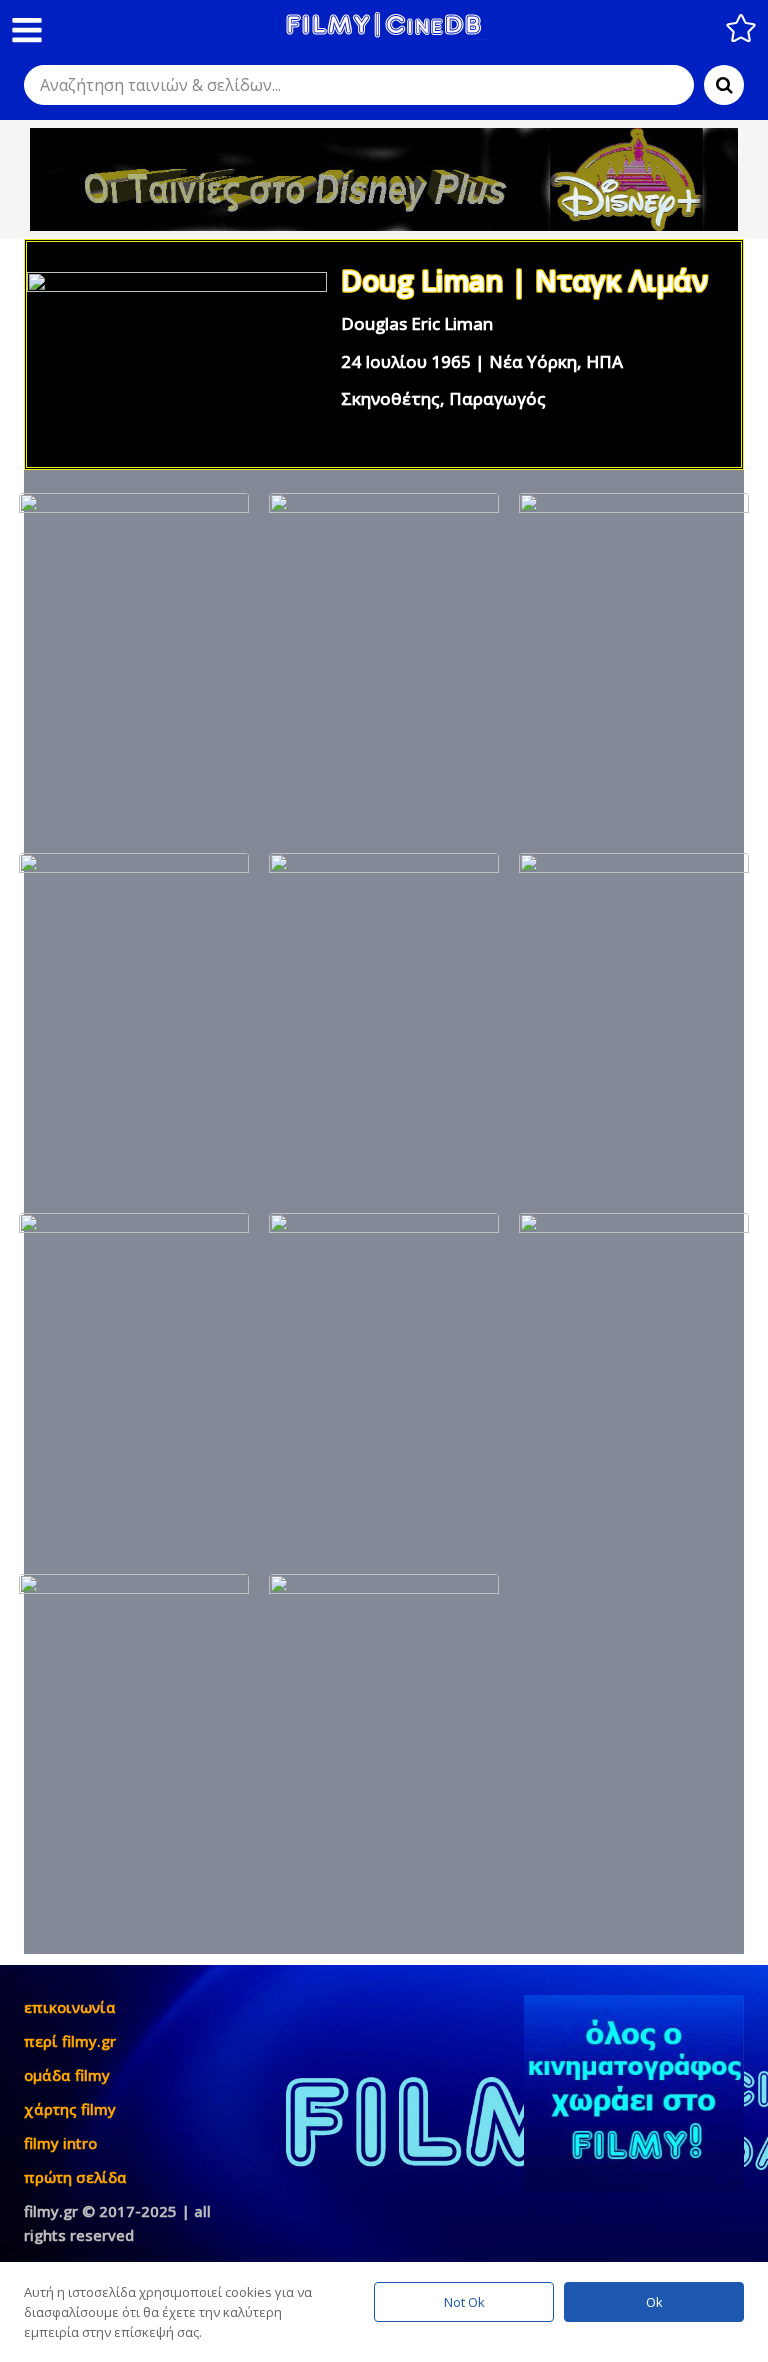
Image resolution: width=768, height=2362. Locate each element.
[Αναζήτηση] (724, 85)
